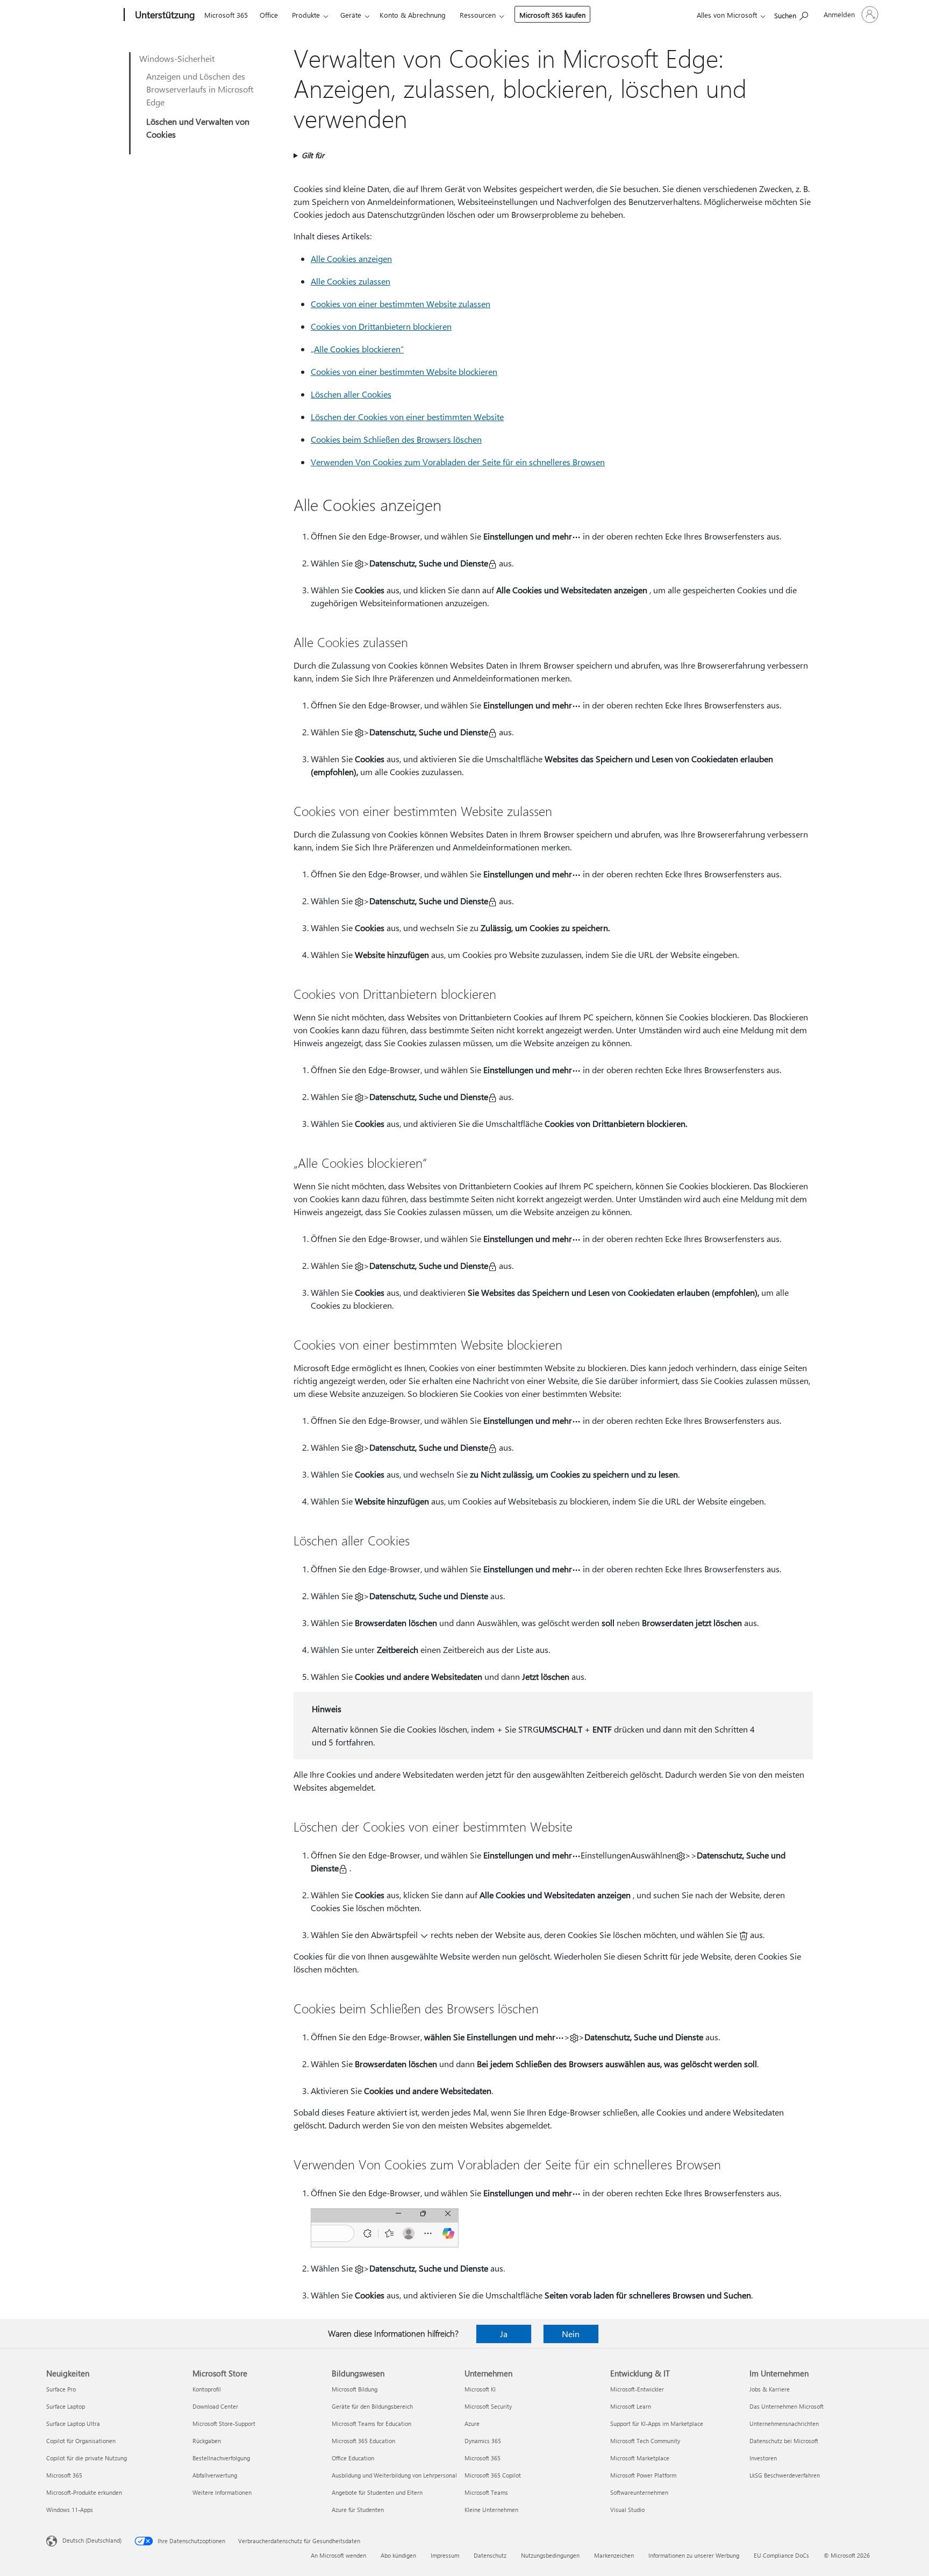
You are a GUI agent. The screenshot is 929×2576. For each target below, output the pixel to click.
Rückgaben (207, 2441)
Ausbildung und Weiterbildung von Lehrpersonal (394, 2475)
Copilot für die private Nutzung (87, 2458)
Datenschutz (490, 2555)
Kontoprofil (207, 2389)
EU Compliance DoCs (781, 2555)
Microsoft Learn (631, 2406)
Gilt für (313, 155)
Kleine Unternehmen (491, 2510)
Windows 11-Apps (70, 2510)
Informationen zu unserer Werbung (694, 2555)
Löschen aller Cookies (351, 394)
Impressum (445, 2555)
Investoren (763, 2458)
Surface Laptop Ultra (73, 2424)
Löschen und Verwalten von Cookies (198, 128)
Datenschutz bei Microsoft (784, 2441)
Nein (571, 2334)
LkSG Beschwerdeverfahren (785, 2475)
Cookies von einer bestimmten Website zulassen (401, 304)
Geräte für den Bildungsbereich (372, 2406)
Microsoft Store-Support (224, 2424)
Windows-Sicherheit (177, 58)
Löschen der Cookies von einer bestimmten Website (407, 417)
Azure (472, 2424)
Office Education (353, 2458)
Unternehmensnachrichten (784, 2424)
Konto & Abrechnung (413, 15)
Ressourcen (478, 15)
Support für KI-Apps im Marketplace (657, 2424)
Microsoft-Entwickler (637, 2389)
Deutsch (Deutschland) (92, 2540)
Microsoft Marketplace (640, 2458)
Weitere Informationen (222, 2492)
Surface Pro (61, 2389)
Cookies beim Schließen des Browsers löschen (396, 439)
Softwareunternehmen (639, 2492)
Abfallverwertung (215, 2475)
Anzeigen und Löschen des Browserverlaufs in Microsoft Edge (200, 89)
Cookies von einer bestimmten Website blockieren (404, 371)
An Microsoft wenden (338, 2555)
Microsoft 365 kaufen (552, 15)
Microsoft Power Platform (643, 2475)
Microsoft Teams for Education (371, 2424)
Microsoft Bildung (355, 2389)
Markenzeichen (614, 2555)
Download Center (215, 2406)
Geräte (351, 15)
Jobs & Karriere (770, 2389)
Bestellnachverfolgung (221, 2458)
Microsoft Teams (486, 2492)
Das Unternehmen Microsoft (787, 2406)
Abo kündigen (398, 2555)
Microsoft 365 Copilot (493, 2475)
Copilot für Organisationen (81, 2441)
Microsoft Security (488, 2406)
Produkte (306, 15)
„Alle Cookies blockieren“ (357, 349)
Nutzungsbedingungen (550, 2555)
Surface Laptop (66, 2406)
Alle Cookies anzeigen (351, 258)
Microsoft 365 (226, 15)
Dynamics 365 (483, 2441)
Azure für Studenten (358, 2510)
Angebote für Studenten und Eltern (377, 2492)
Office (269, 15)
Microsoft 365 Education (363, 2441)
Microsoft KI (480, 2389)
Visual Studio (627, 2510)
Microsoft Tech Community (645, 2441)
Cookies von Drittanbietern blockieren (381, 326)
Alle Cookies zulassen (351, 281)
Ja (504, 2334)
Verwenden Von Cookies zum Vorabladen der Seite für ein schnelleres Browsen (458, 462)
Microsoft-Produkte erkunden (84, 2492)
